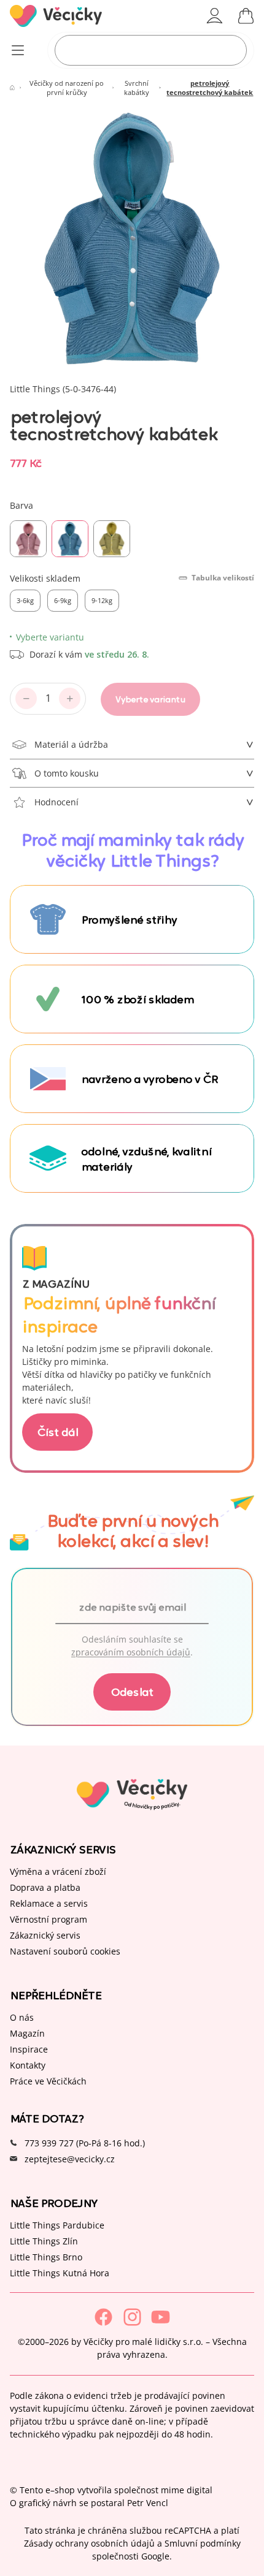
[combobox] (151, 50)
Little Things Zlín (44, 2241)
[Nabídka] (17, 51)
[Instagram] (132, 2317)
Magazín (27, 2033)
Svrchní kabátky (137, 88)
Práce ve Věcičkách (48, 2081)
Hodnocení (56, 802)
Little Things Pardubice (57, 2225)
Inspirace (29, 2049)
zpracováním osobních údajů (131, 1652)
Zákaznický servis (45, 1935)
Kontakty (28, 2065)
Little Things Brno (46, 2257)
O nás (22, 2017)
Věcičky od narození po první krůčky (67, 88)
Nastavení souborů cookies (65, 1951)
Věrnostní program (49, 1919)
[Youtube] (161, 2317)
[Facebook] (103, 2317)
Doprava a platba (45, 1887)
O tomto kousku (67, 773)
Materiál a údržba (71, 744)
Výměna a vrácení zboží (58, 1871)
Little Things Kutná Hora (60, 2273)
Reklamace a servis (49, 1903)
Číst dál (57, 1431)
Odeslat (132, 1691)
